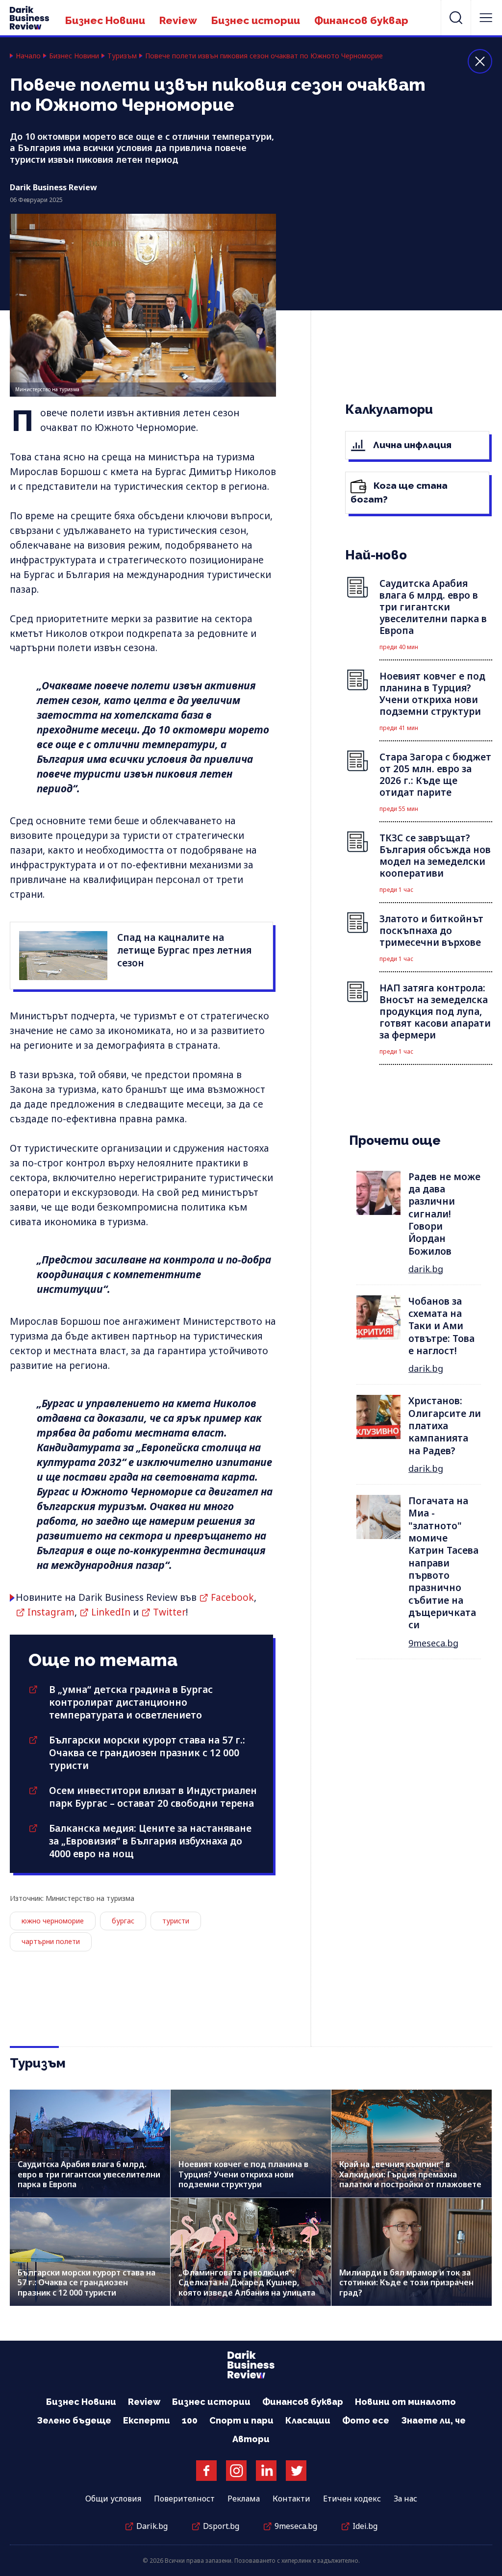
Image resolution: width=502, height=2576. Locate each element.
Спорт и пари (241, 2420)
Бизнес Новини (105, 20)
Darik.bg (152, 2526)
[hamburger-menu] (486, 18)
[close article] (480, 61)
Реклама (244, 2499)
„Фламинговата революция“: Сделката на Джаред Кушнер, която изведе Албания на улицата (247, 2282)
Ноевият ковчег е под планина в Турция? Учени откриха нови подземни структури (243, 2174)
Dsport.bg (221, 2526)
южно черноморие (53, 1921)
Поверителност (184, 2499)
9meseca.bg (433, 1643)
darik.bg (426, 1269)
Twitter (169, 1612)
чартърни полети (51, 1941)
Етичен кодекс (352, 2499)
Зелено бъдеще (74, 2420)
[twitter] (296, 2471)
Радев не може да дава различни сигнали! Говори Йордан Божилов (444, 1214)
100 (190, 2420)
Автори (251, 2439)
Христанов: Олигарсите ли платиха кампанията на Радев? (445, 1426)
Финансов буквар (361, 20)
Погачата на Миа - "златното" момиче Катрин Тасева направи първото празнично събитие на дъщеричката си (443, 1563)
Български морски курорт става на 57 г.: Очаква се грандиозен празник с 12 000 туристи (147, 1753)
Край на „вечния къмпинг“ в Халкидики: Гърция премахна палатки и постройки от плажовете (410, 2174)
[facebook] (206, 2471)
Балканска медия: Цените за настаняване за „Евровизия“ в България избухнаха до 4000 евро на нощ (150, 1841)
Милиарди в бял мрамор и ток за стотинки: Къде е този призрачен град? (406, 2282)
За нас (405, 2499)
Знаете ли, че (433, 2420)
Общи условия (113, 2499)
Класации (308, 2420)
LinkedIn (111, 1612)
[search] (456, 18)
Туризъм (122, 56)
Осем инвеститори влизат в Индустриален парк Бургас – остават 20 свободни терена (153, 1797)
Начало (28, 56)
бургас (123, 1921)
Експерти (147, 2420)
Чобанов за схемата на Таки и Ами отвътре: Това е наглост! (441, 1326)
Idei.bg (365, 2526)
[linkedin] (266, 2471)
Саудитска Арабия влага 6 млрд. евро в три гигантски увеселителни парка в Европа (89, 2174)
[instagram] (236, 2471)
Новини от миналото (405, 2402)
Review (178, 20)
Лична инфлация (411, 445)
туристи (176, 1921)
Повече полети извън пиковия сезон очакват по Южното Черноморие (264, 56)
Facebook (232, 1597)
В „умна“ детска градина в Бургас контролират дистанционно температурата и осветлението (131, 1702)
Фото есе (366, 2420)
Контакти (291, 2499)
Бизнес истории (256, 20)
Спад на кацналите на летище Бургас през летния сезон (184, 950)
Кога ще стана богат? (399, 492)
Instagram (51, 1612)
